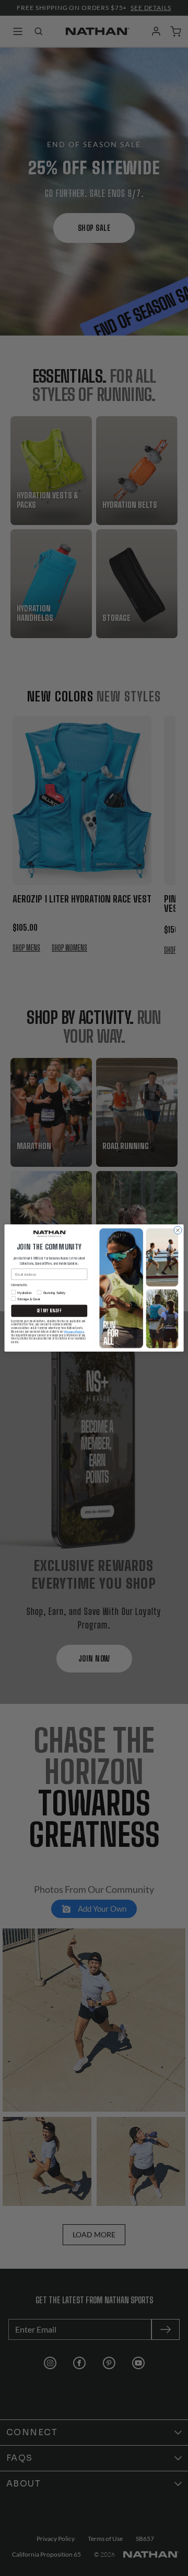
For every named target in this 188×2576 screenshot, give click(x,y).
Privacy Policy (74, 1331)
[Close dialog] (178, 1230)
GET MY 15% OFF (50, 1311)
